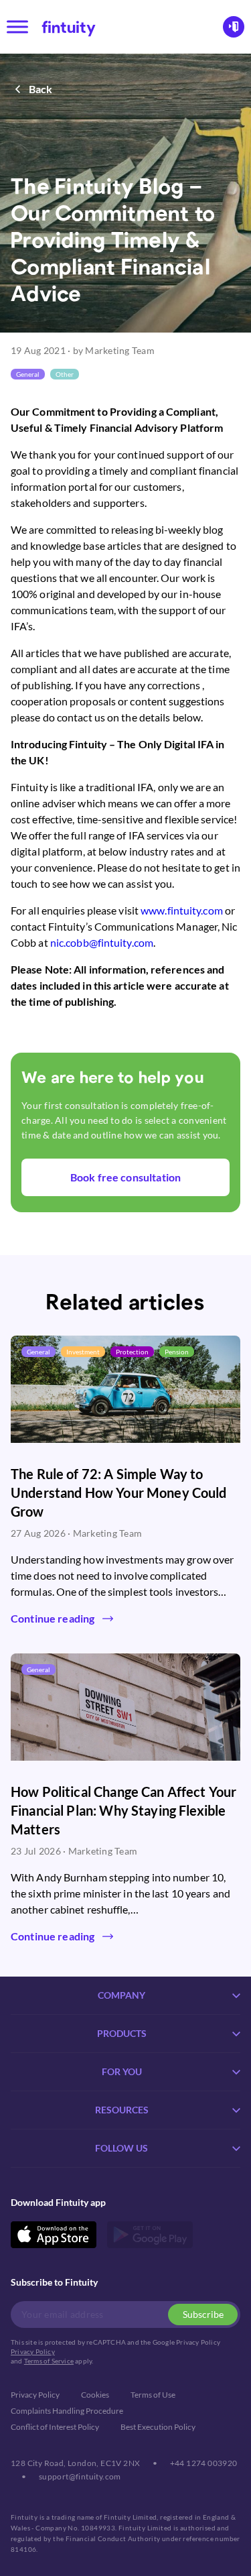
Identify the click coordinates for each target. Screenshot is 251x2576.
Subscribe (203, 2314)
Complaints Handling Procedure (67, 2411)
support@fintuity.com (80, 2476)
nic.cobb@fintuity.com (102, 942)
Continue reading (53, 1618)
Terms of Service (49, 2361)
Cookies (95, 2395)
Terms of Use (153, 2395)
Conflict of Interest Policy (55, 2427)
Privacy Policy (33, 2351)
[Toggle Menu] (17, 26)
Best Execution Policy (158, 2427)
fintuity (69, 26)
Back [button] (41, 89)
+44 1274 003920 (204, 2463)
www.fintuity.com (182, 910)
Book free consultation (125, 1177)
